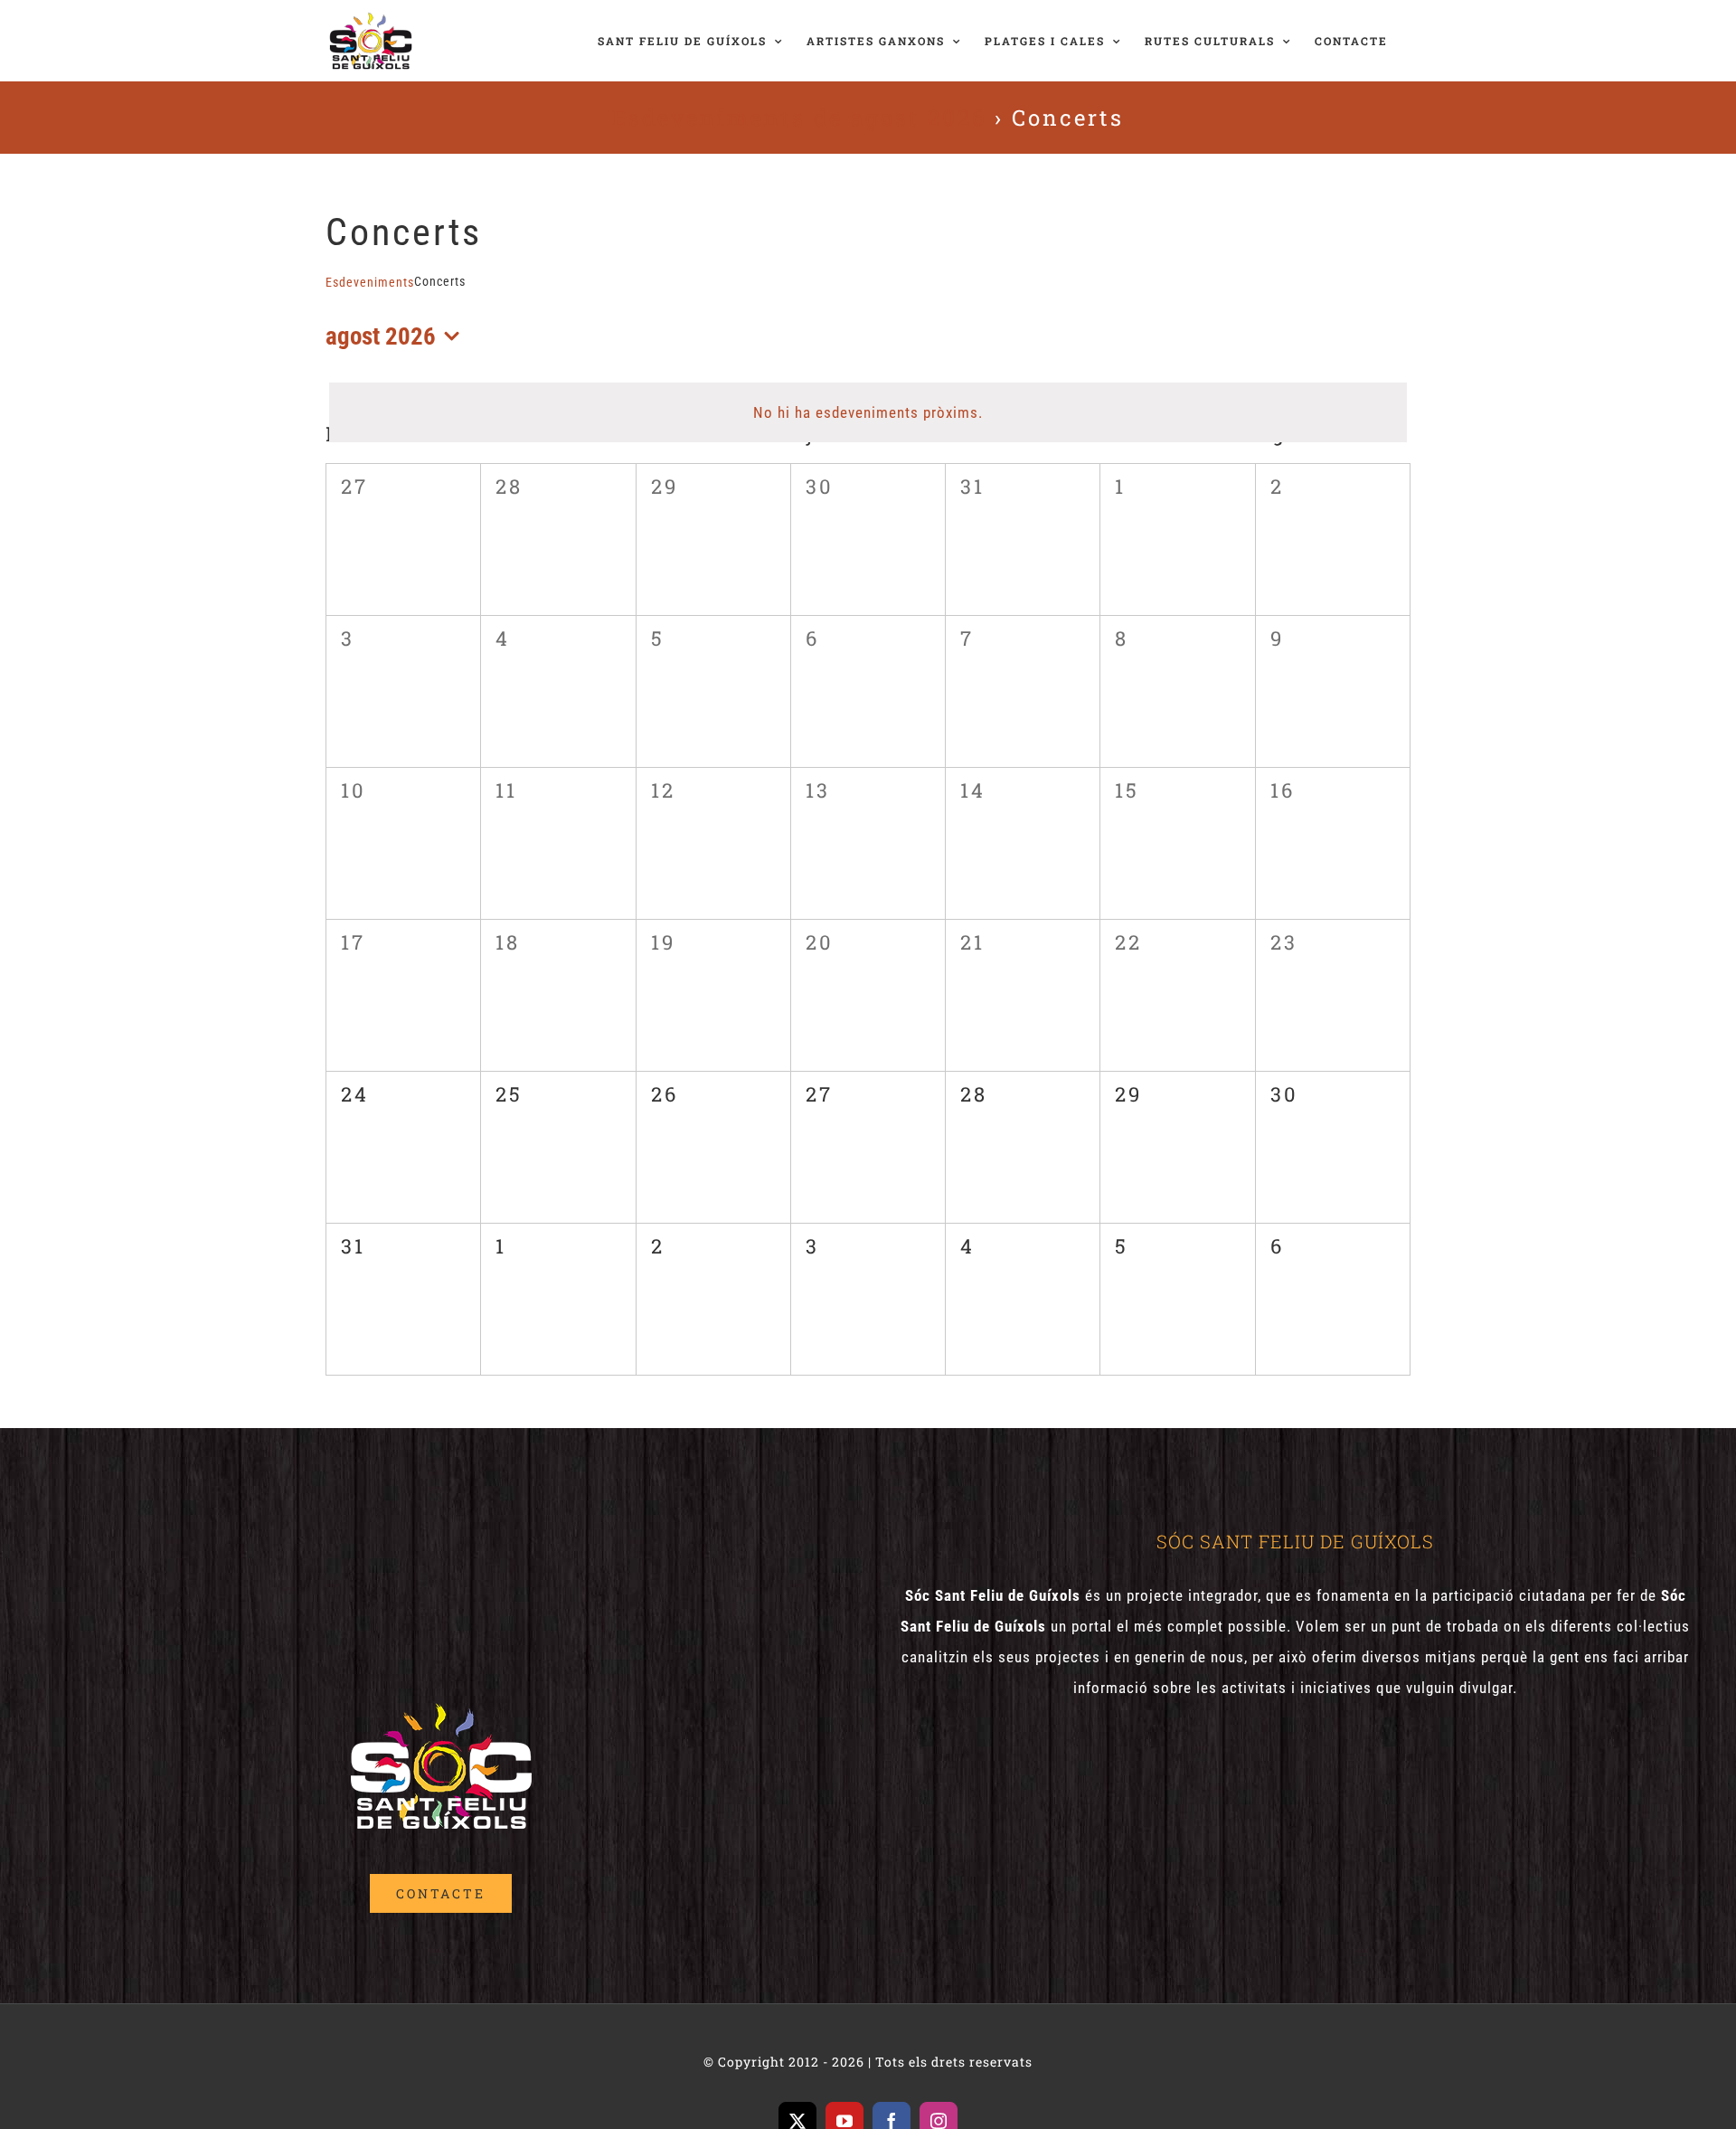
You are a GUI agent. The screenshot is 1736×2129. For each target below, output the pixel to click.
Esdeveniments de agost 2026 (799, 118)
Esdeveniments (370, 282)
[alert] (868, 412)
